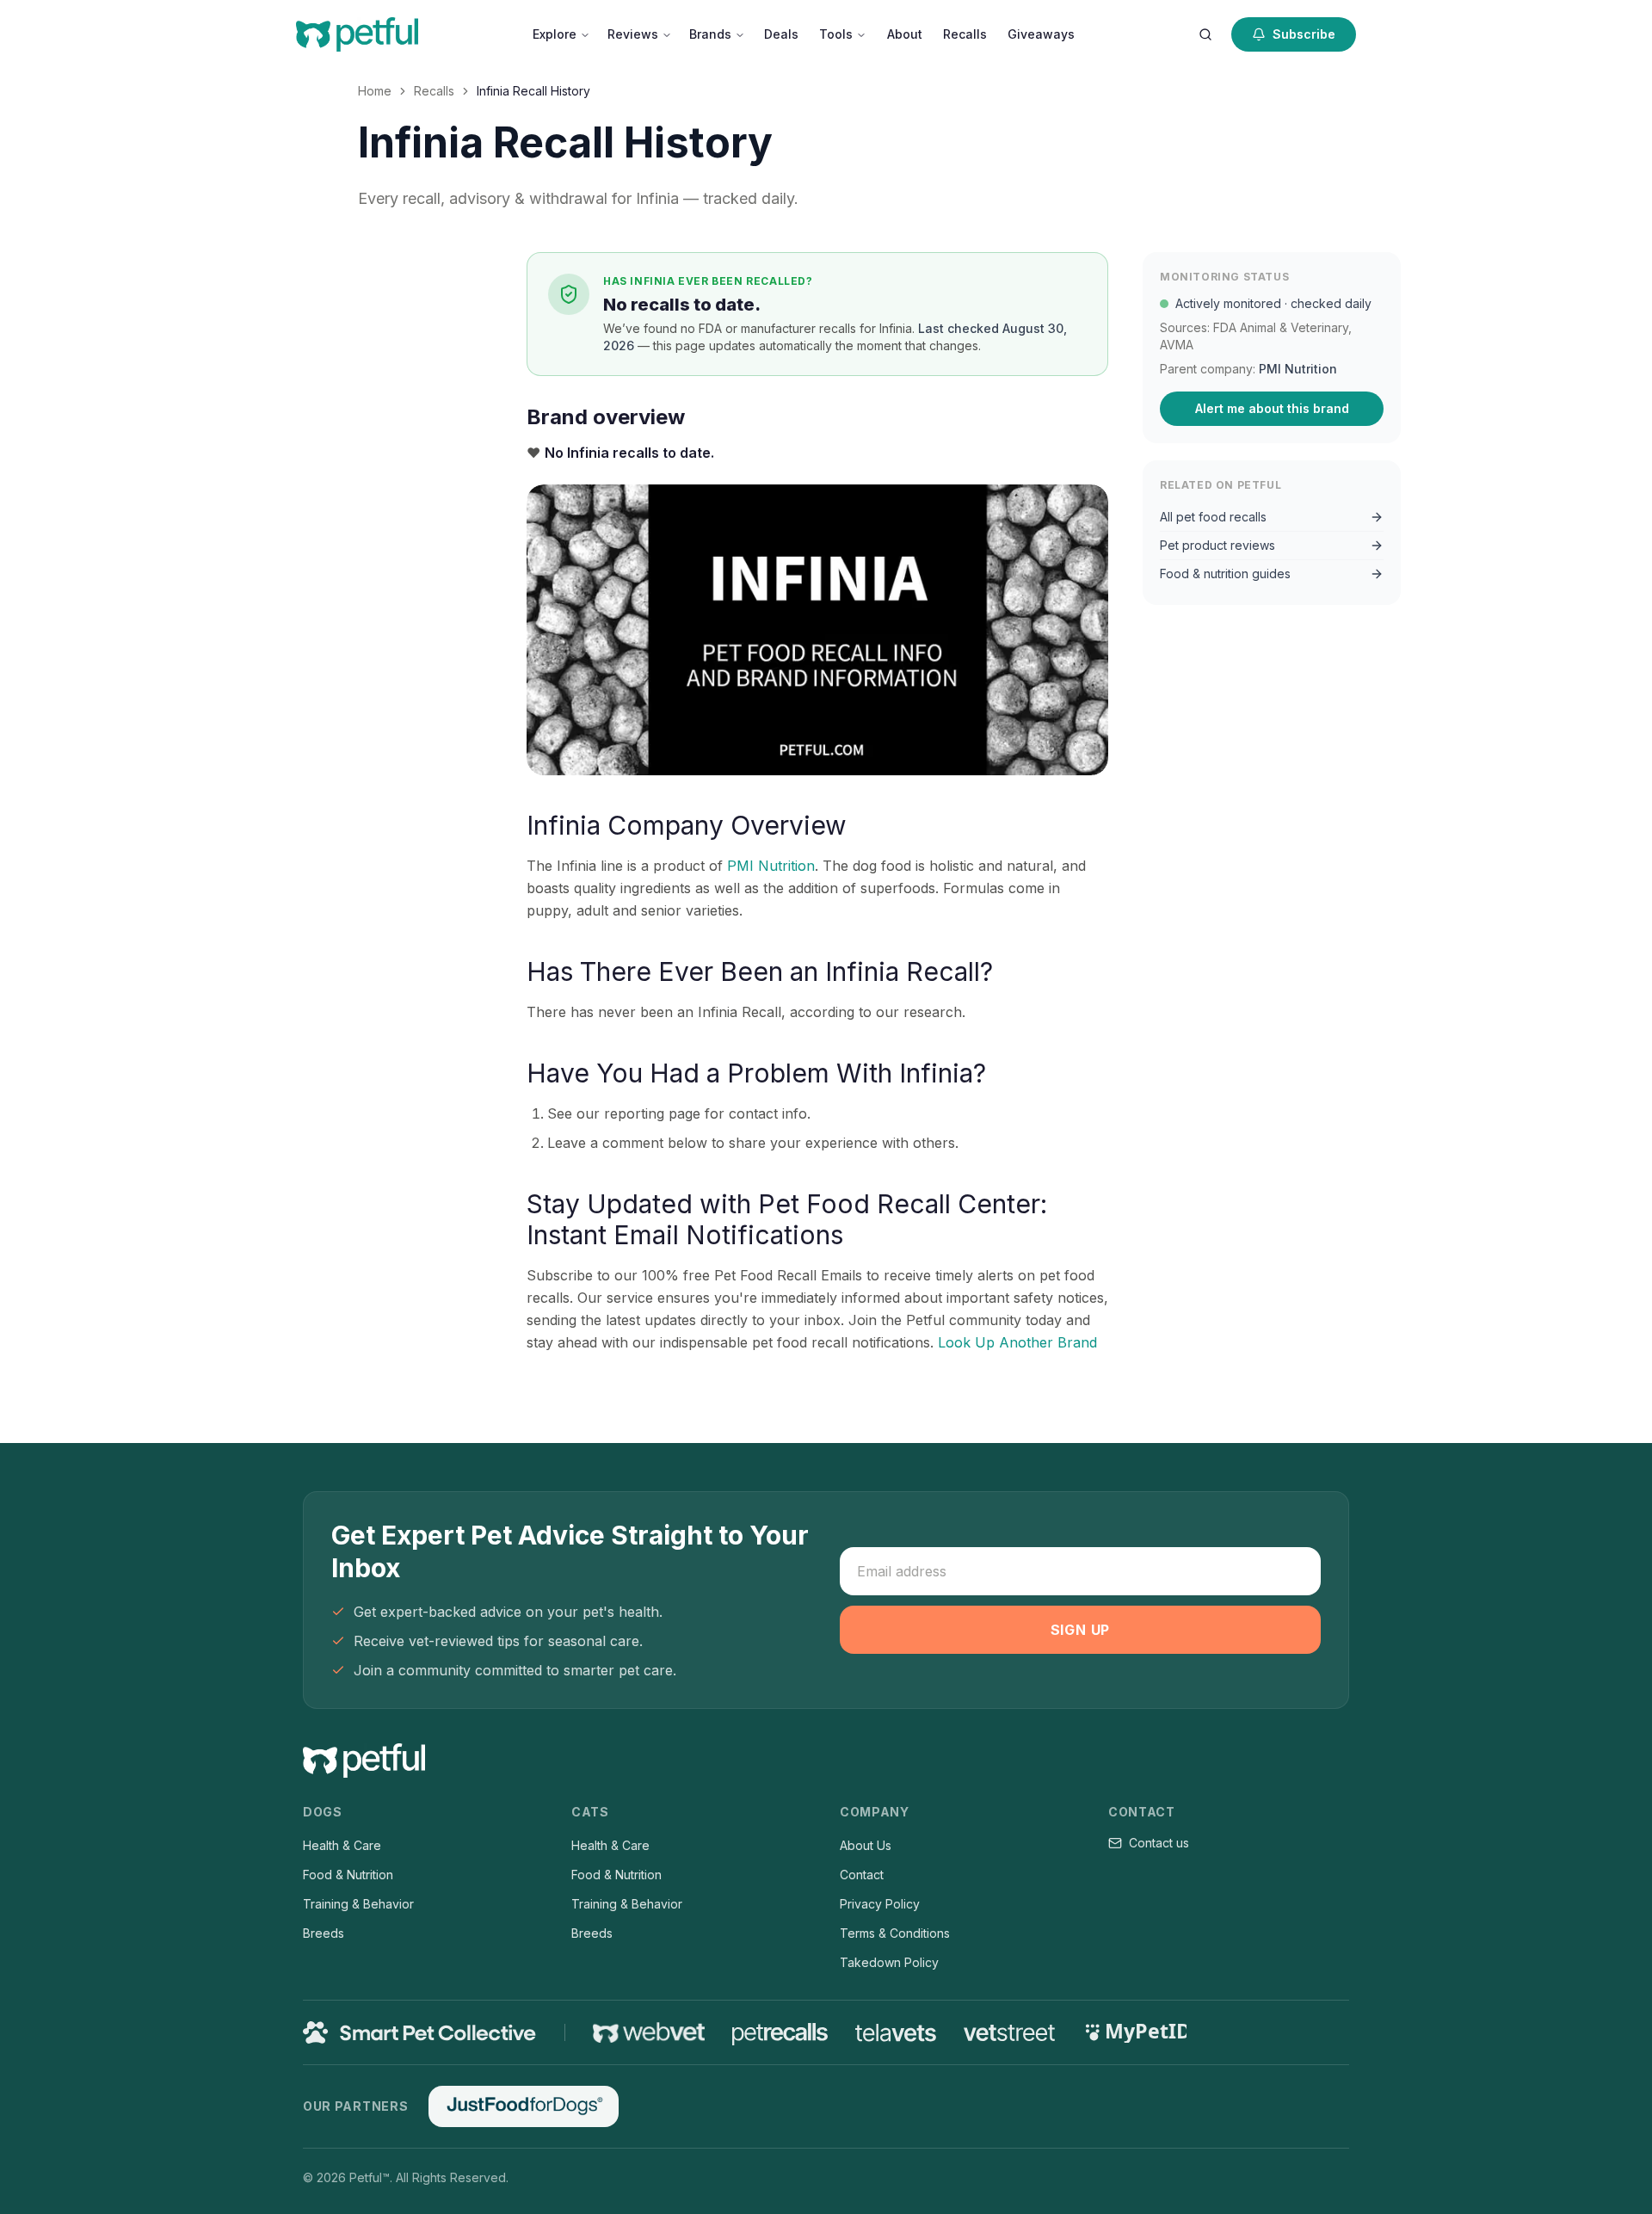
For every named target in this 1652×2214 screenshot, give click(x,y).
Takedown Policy (889, 1962)
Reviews (633, 34)
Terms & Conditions (895, 1933)
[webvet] (649, 2032)
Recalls (965, 34)
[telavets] (896, 2033)
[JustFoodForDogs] (523, 2106)
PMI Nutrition (771, 866)
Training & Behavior (358, 1904)
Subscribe (1304, 34)
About (905, 34)
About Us (866, 1845)
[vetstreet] (1010, 2033)
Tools (836, 34)
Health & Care (342, 1845)
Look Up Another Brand (1017, 1342)
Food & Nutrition (348, 1875)
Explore (555, 34)
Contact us (1159, 1843)
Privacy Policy (880, 1904)
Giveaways (1041, 34)
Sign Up (1081, 1630)
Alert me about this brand (1272, 408)
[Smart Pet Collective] (420, 2032)
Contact (862, 1875)
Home (375, 91)
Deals (781, 34)
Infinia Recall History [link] (533, 91)
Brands (710, 34)
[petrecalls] (780, 2032)
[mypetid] (1135, 2032)
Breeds (324, 1933)
